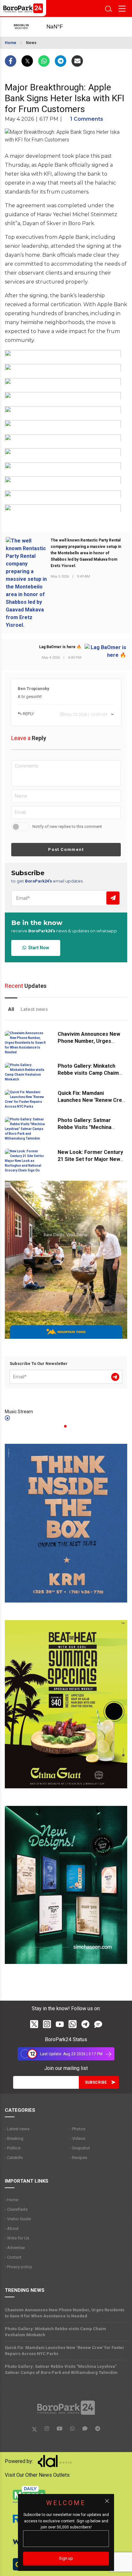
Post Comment (66, 849)
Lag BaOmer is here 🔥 (60, 647)
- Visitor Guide (18, 2219)
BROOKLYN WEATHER (61, 27)
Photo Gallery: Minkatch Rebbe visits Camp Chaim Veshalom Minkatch (88, 1073)
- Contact (13, 2257)
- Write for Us (17, 2238)
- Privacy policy (18, 2267)
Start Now (38, 948)
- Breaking (14, 2138)
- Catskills (14, 2158)
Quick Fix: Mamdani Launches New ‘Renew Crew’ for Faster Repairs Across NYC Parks (65, 2351)
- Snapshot (80, 2148)
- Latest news (17, 2129)
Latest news (34, 1009)
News (31, 43)
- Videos (78, 2138)
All (11, 1009)
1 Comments (87, 119)
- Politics (13, 2148)
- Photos (78, 2129)
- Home (12, 2200)
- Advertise (15, 2248)
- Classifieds (16, 2209)
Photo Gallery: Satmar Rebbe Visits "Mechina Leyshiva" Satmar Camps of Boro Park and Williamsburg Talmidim (61, 2369)
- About (12, 2228)
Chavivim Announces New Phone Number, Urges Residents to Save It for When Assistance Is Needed (65, 2313)
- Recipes (78, 2158)
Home (11, 43)
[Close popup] (107, 2501)
